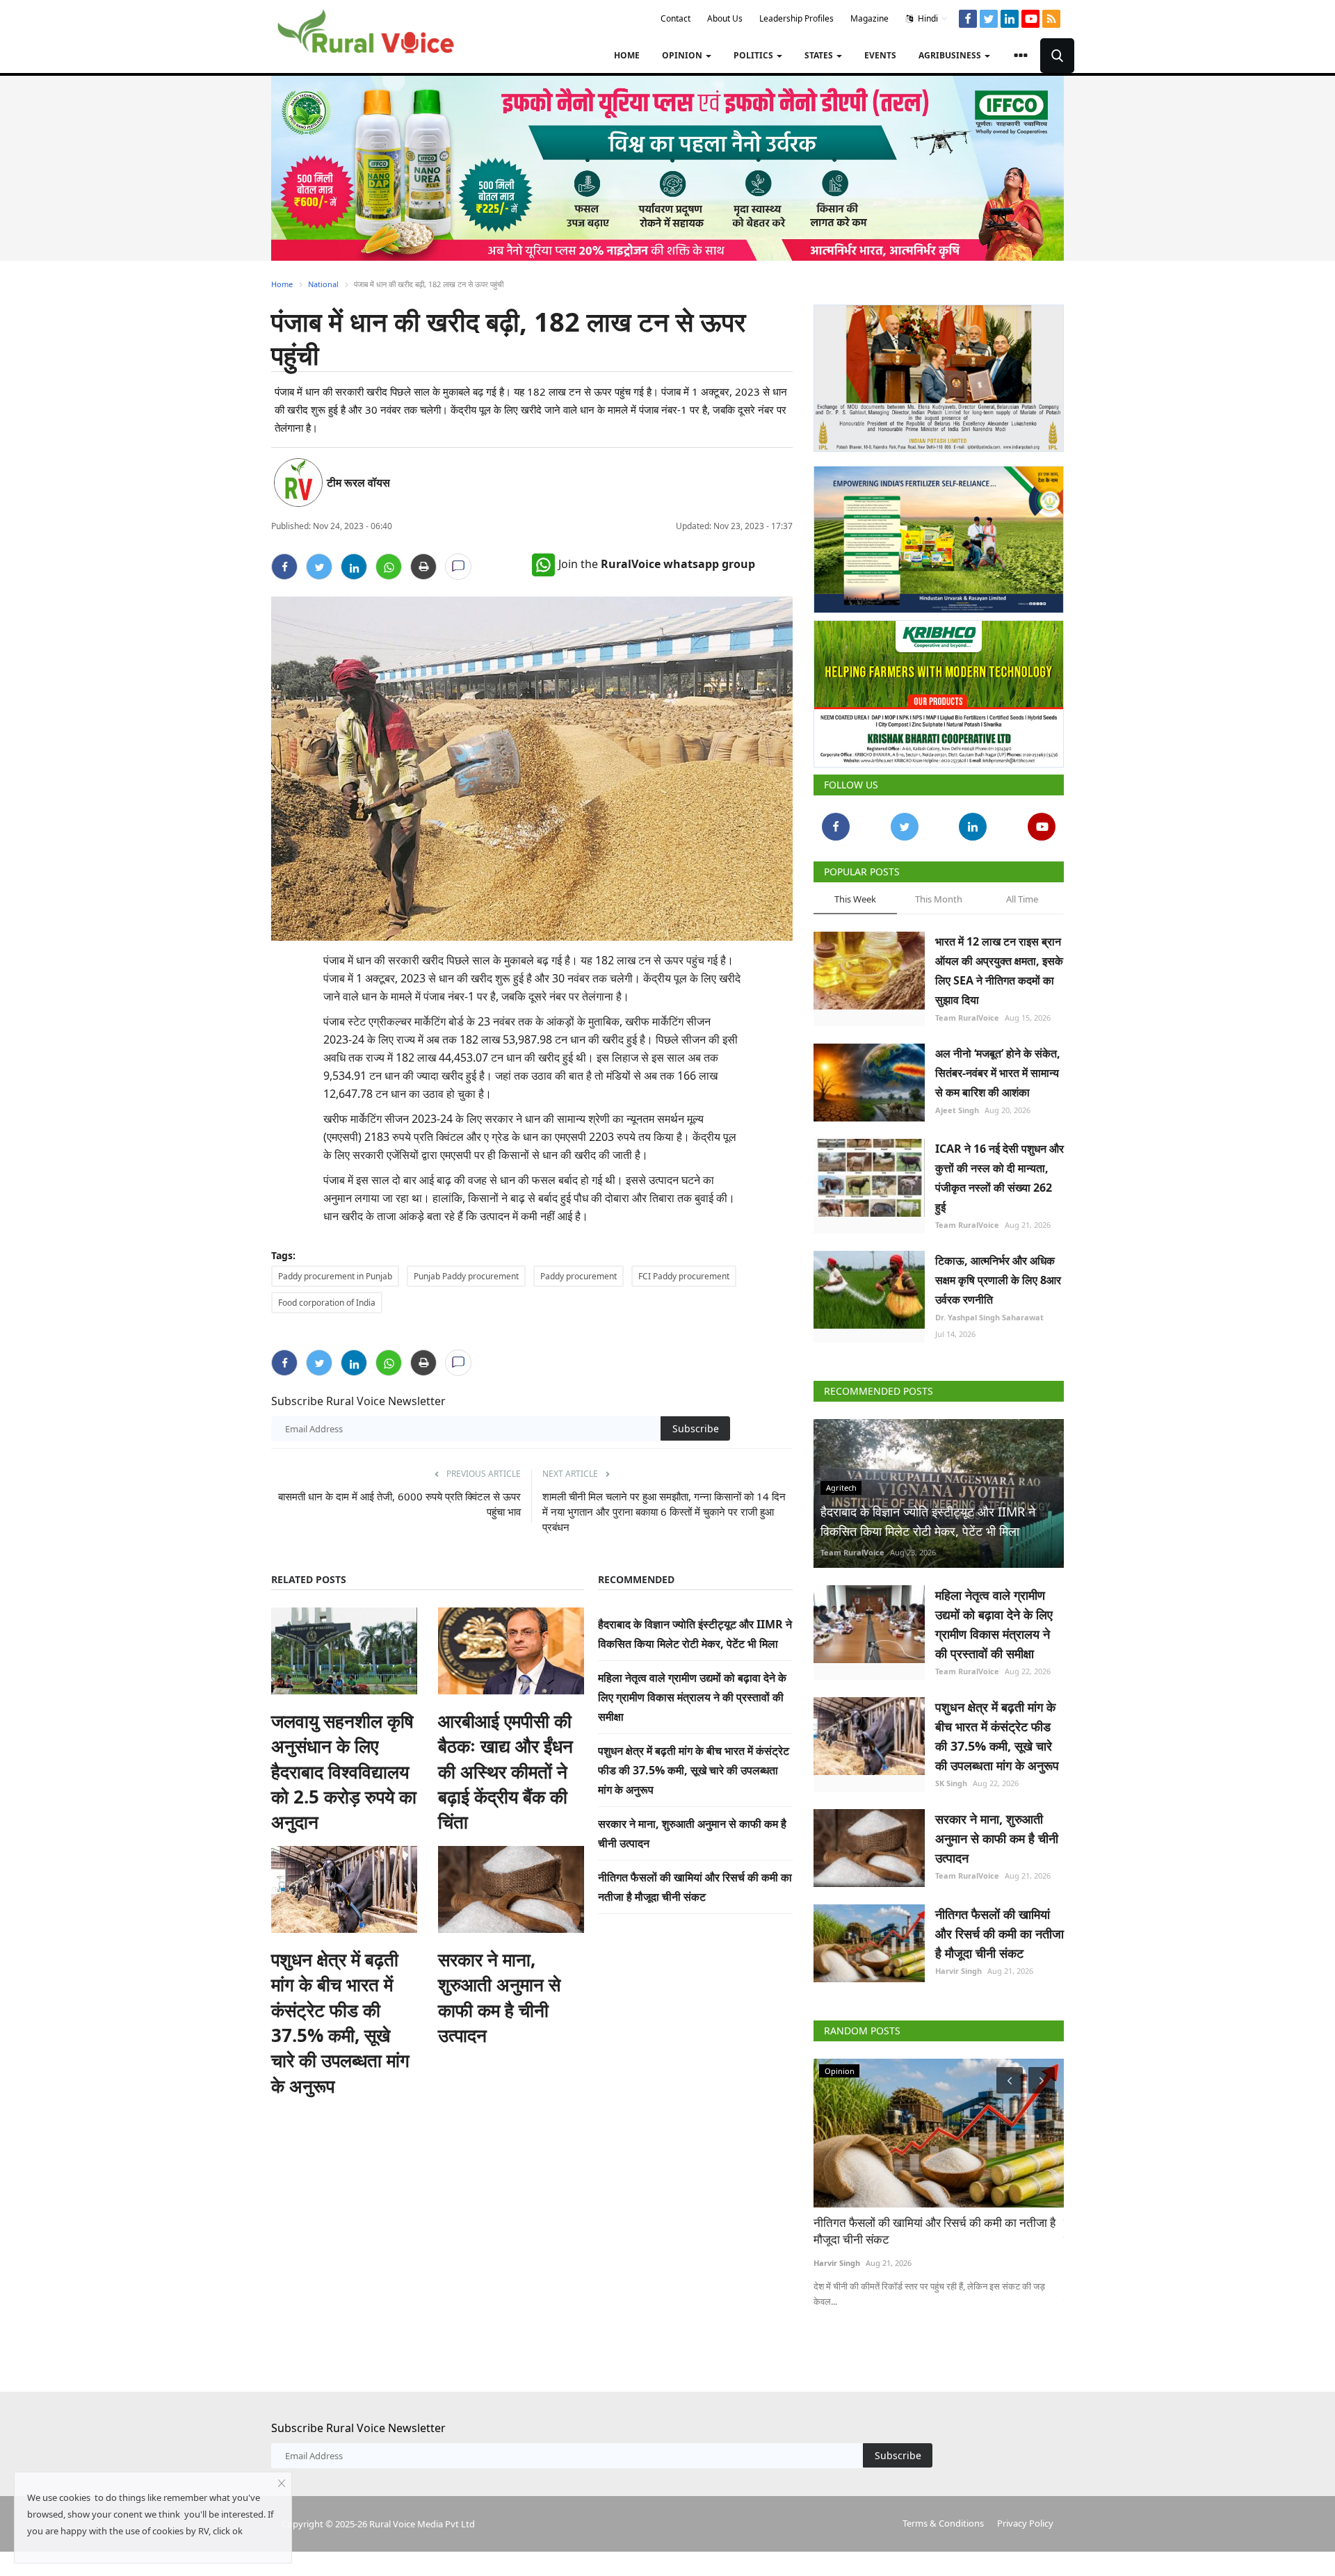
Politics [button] (754, 55)
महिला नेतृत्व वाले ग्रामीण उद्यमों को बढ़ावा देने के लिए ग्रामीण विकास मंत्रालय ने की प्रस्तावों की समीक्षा (692, 1697)
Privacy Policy (1025, 2523)
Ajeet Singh (957, 1110)
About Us (725, 18)
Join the (657, 564)
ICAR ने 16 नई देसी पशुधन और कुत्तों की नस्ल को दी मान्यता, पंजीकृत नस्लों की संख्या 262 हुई (1000, 1178)
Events (880, 55)
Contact (675, 18)
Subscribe (696, 1428)
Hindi (927, 18)
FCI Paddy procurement (684, 1276)
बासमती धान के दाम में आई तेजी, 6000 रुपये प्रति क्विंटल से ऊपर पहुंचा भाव (399, 1504)
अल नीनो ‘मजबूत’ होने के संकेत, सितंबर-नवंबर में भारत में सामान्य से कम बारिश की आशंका (998, 1073)
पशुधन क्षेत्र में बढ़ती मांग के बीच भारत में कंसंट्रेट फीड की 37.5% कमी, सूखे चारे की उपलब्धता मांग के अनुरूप (340, 2023)
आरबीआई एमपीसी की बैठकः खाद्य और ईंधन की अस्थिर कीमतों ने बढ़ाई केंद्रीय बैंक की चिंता (505, 1772)
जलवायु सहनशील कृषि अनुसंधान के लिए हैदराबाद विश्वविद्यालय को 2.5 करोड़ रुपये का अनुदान (344, 1772)
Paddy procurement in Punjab (335, 1276)
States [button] (820, 55)
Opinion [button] (683, 55)
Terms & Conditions (943, 2523)
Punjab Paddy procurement (466, 1276)
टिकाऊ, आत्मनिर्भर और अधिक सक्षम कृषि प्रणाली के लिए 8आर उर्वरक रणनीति (998, 1280)
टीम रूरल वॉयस (358, 483)
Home (627, 55)
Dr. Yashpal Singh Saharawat (989, 1317)
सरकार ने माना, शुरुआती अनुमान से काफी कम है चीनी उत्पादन (499, 1997)
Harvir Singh (958, 1971)
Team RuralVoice (967, 1018)
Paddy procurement (578, 1276)
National (323, 284)
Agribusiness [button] (951, 55)
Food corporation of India (327, 1303)
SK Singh (951, 1783)
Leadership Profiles (796, 18)
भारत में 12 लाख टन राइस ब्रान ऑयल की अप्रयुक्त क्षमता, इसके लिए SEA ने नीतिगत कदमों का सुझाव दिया (999, 971)
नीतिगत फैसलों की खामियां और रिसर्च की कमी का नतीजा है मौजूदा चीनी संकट (1000, 1934)
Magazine (869, 18)
